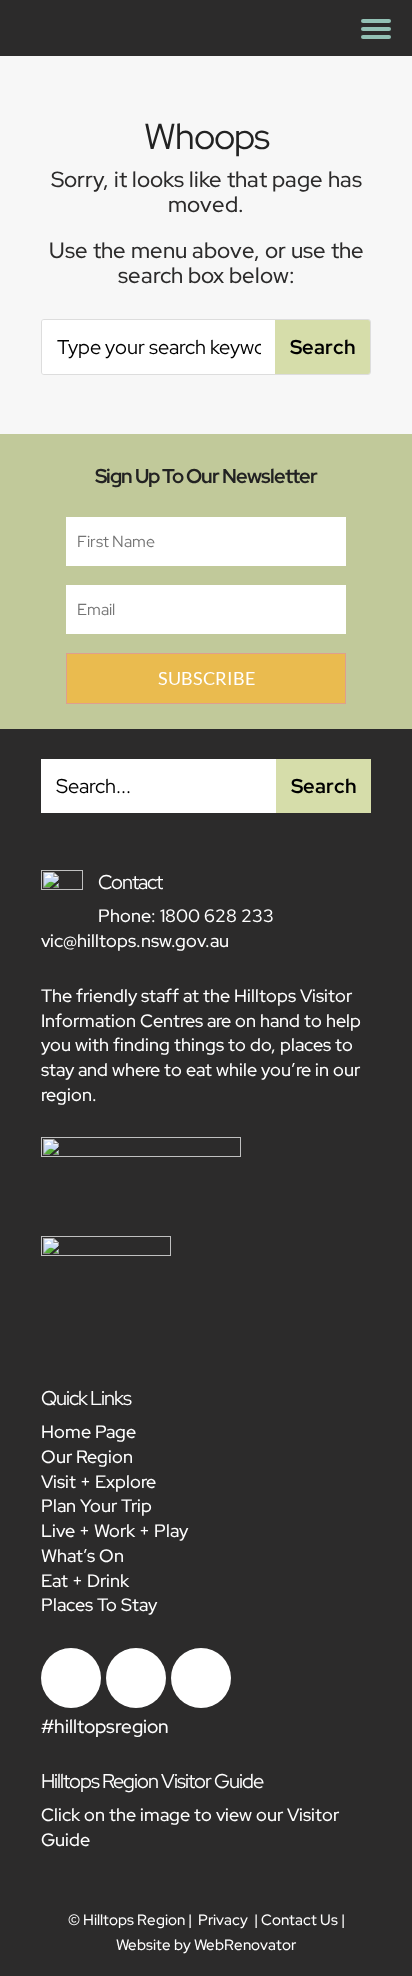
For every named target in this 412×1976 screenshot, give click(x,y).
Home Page (88, 1431)
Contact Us (299, 1920)
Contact (130, 882)
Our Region (87, 1456)
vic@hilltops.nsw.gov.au (135, 940)
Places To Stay (99, 1604)
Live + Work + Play (114, 1530)
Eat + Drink (85, 1580)
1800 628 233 (217, 915)
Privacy (223, 1920)
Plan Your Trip (96, 1505)
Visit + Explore (98, 1481)
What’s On (82, 1555)
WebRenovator (245, 1945)
